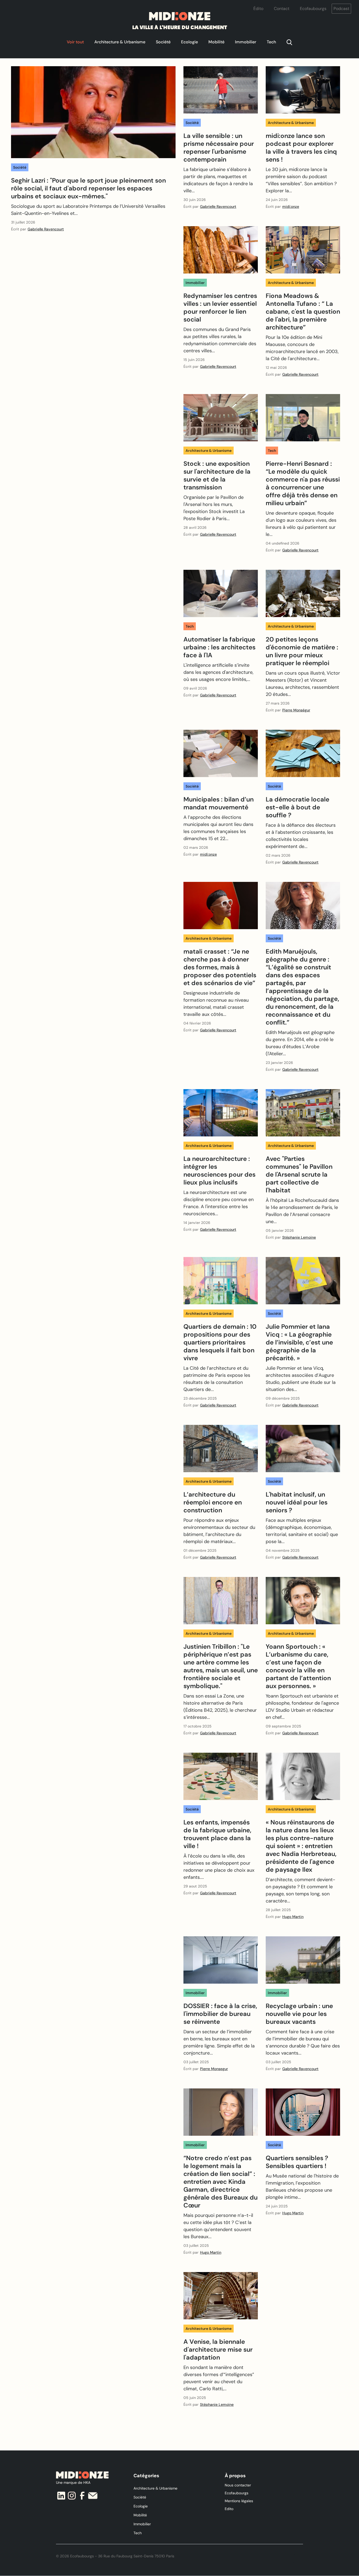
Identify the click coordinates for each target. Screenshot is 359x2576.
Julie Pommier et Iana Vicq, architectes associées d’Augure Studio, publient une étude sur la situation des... (301, 1379)
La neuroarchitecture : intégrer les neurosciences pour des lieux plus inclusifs (219, 1171)
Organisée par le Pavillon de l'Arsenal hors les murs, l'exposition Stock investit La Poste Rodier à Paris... (214, 508)
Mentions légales (239, 2501)
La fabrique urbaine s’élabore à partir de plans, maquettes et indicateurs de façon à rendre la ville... (218, 180)
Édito (258, 9)
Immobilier (246, 42)
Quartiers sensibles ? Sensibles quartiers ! (297, 2162)
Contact (282, 9)
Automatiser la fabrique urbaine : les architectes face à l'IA (219, 647)
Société (163, 42)
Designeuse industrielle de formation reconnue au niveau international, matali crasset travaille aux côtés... (216, 1004)
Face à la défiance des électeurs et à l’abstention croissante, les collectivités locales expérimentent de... (301, 836)
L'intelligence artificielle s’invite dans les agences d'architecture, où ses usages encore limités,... (218, 672)
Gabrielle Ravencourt (46, 229)
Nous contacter (238, 2485)
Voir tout (75, 42)
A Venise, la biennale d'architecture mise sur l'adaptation (218, 2350)
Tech (271, 42)
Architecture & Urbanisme (120, 42)
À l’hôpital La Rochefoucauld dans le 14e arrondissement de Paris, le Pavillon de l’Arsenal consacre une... (302, 1211)
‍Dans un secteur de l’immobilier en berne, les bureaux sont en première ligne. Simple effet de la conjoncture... (219, 2042)
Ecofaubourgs (313, 9)
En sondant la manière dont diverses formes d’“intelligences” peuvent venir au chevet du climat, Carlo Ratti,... (219, 2378)
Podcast (341, 9)
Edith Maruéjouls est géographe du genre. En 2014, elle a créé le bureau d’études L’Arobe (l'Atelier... (300, 1043)
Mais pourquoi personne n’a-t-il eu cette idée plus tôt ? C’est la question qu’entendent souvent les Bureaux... (218, 2226)
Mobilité (216, 42)
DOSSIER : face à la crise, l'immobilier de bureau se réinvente (220, 2014)
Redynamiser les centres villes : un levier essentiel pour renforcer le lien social (220, 308)
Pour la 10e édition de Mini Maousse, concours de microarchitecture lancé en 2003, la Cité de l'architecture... (302, 348)
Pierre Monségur (296, 710)
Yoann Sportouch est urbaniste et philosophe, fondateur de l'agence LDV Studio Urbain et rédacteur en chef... (302, 1707)
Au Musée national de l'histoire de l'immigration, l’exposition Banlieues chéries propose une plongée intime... (302, 2187)
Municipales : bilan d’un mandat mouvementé (219, 803)
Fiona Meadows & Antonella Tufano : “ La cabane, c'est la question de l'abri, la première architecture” (303, 312)
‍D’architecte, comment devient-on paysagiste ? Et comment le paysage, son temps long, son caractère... (301, 1890)
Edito (229, 2509)
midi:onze (291, 206)
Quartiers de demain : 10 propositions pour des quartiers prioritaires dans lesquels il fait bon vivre (220, 1342)
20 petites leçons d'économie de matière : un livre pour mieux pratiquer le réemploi (302, 651)
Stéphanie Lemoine (299, 1237)
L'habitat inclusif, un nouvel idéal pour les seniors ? (297, 1502)
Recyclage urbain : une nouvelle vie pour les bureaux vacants (299, 2014)
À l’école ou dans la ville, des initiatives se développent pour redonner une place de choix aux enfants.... (219, 1867)
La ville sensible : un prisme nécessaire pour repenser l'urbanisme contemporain (219, 148)
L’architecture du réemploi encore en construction (213, 1502)
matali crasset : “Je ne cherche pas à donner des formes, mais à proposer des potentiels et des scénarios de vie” (220, 967)
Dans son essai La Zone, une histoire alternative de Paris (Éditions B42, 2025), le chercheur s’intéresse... (220, 1707)
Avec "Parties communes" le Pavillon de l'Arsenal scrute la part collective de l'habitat (299, 1175)
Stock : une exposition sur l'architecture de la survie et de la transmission (217, 475)
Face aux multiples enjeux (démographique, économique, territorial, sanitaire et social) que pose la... (302, 1531)
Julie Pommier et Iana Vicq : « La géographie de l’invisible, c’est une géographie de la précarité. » (299, 1342)
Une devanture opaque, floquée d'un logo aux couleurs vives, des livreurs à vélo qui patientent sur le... (301, 524)
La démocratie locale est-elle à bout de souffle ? (298, 807)
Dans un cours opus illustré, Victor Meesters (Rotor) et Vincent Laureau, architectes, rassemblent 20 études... (303, 684)
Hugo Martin (293, 1917)
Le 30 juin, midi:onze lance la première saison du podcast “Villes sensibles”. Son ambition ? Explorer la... (301, 180)
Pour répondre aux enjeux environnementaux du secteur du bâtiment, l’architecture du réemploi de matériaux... (219, 1531)
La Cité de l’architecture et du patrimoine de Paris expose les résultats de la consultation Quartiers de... (217, 1379)
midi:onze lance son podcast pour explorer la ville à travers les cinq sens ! (301, 148)
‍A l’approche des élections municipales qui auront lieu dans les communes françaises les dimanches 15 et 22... (218, 828)
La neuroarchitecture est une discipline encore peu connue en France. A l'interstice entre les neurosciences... (219, 1203)
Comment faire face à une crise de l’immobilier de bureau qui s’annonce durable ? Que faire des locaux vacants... (303, 2042)
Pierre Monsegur (214, 2069)
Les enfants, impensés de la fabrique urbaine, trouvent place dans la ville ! (217, 1834)
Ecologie (189, 42)
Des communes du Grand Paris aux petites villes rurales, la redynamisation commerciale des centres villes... (220, 340)
